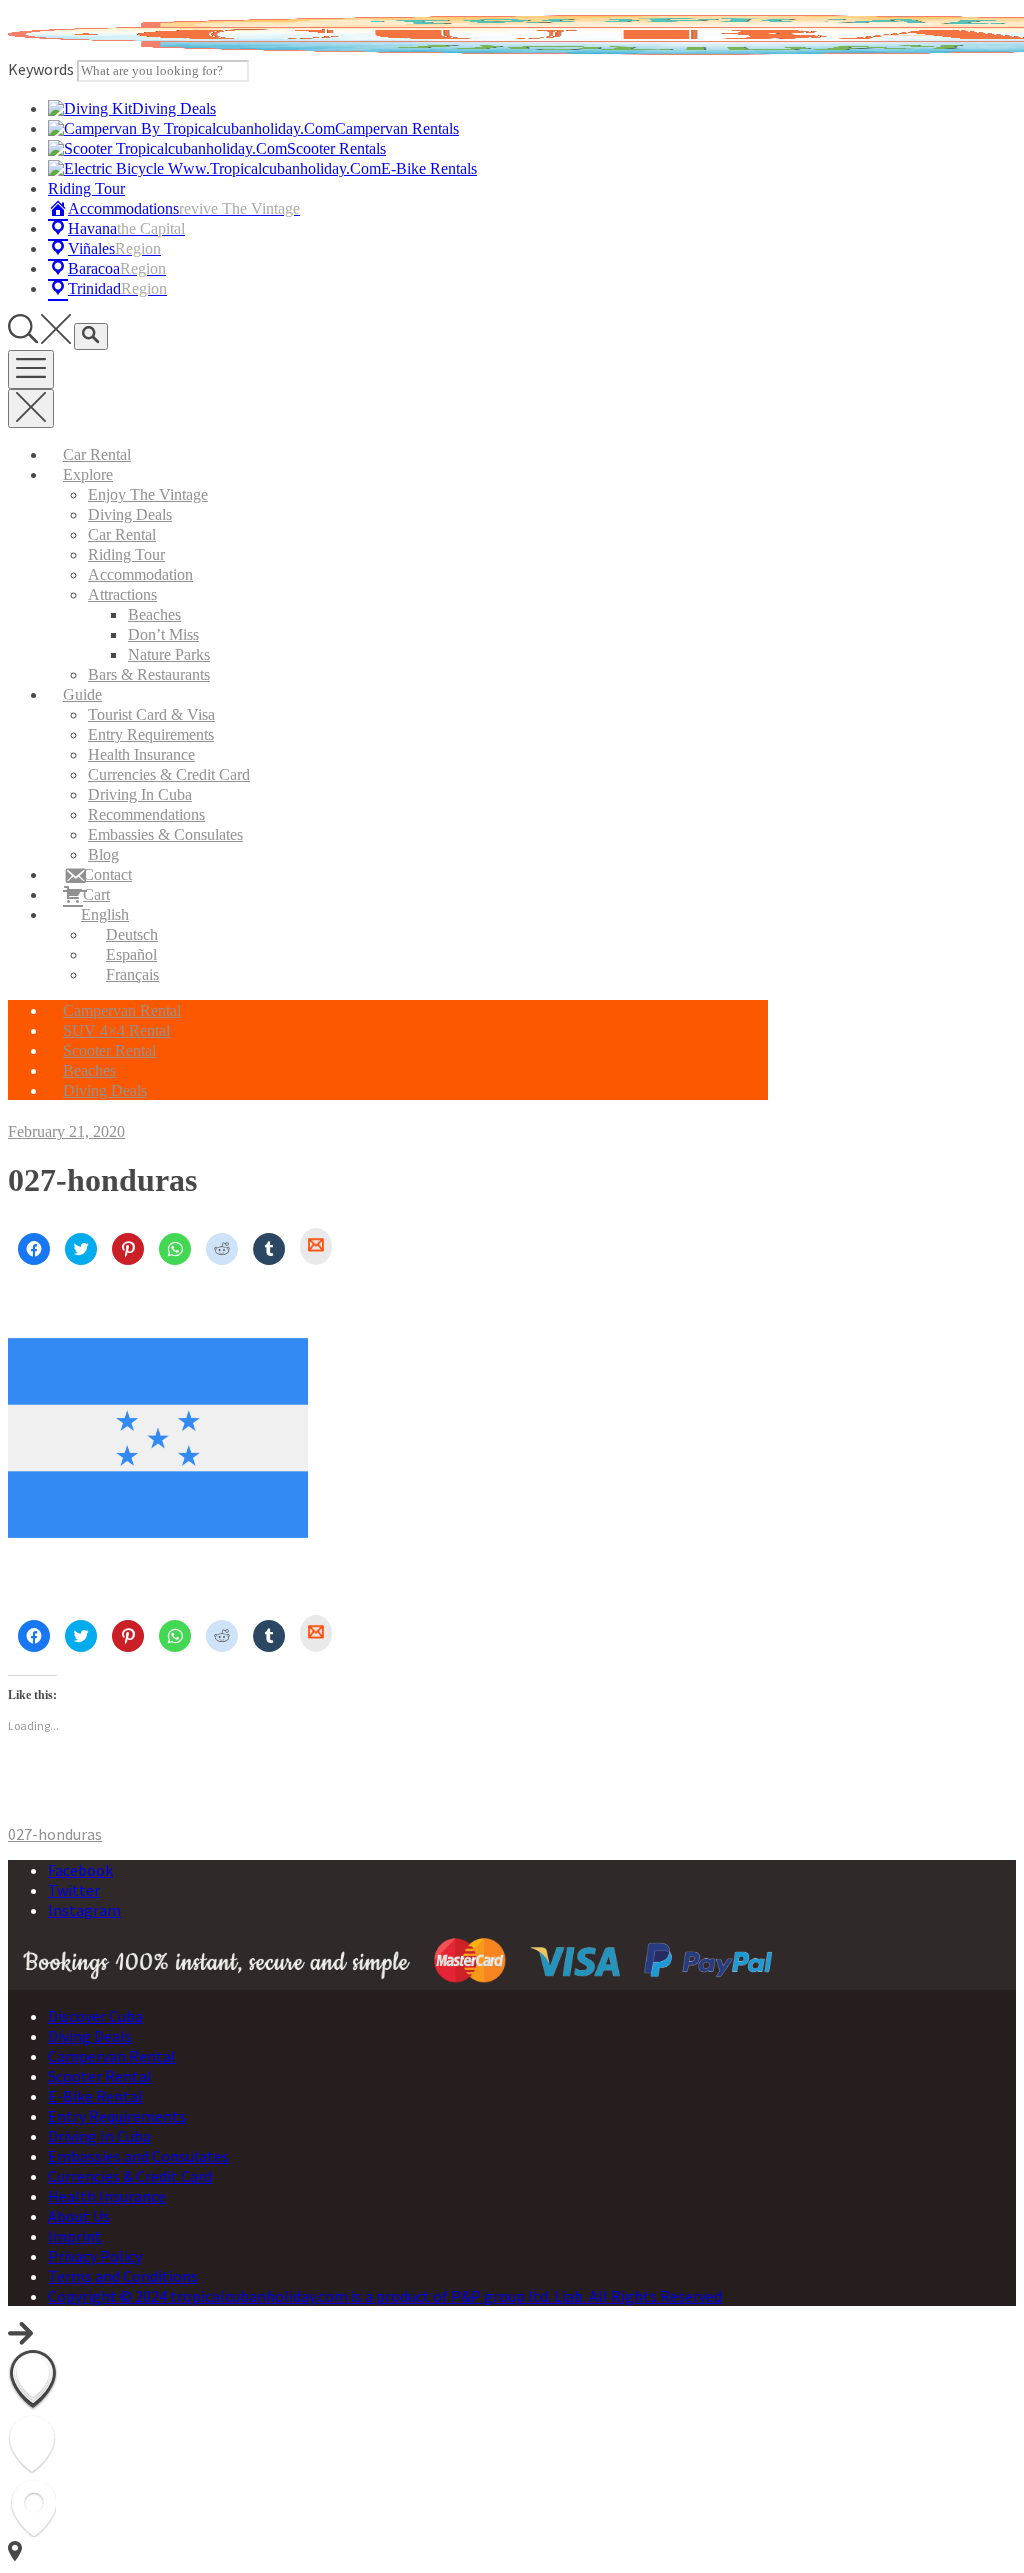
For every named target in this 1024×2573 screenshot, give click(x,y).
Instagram (84, 1910)
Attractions (122, 594)
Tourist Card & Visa (151, 714)
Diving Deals (130, 514)
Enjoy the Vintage (148, 494)
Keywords (41, 69)
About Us (79, 2216)
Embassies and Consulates (138, 2156)
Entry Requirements (151, 734)
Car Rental (97, 454)
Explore (88, 474)
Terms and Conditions (123, 2276)
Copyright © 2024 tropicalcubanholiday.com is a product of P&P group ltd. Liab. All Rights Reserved (385, 2296)
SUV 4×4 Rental (116, 1030)
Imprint (75, 2236)
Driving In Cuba (140, 794)
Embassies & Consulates (165, 834)
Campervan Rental (122, 1010)
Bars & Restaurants (149, 674)
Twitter (74, 1890)
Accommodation (140, 574)
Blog (103, 854)
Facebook (80, 1870)
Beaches (154, 614)
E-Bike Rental (95, 2096)
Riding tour (126, 554)
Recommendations (146, 814)
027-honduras (55, 1834)
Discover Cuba (95, 2016)
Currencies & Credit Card (169, 774)
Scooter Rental (109, 1050)
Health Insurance (141, 754)
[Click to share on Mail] (316, 1246)
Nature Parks (169, 654)
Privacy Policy (95, 2256)
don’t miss (163, 634)
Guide (82, 694)
